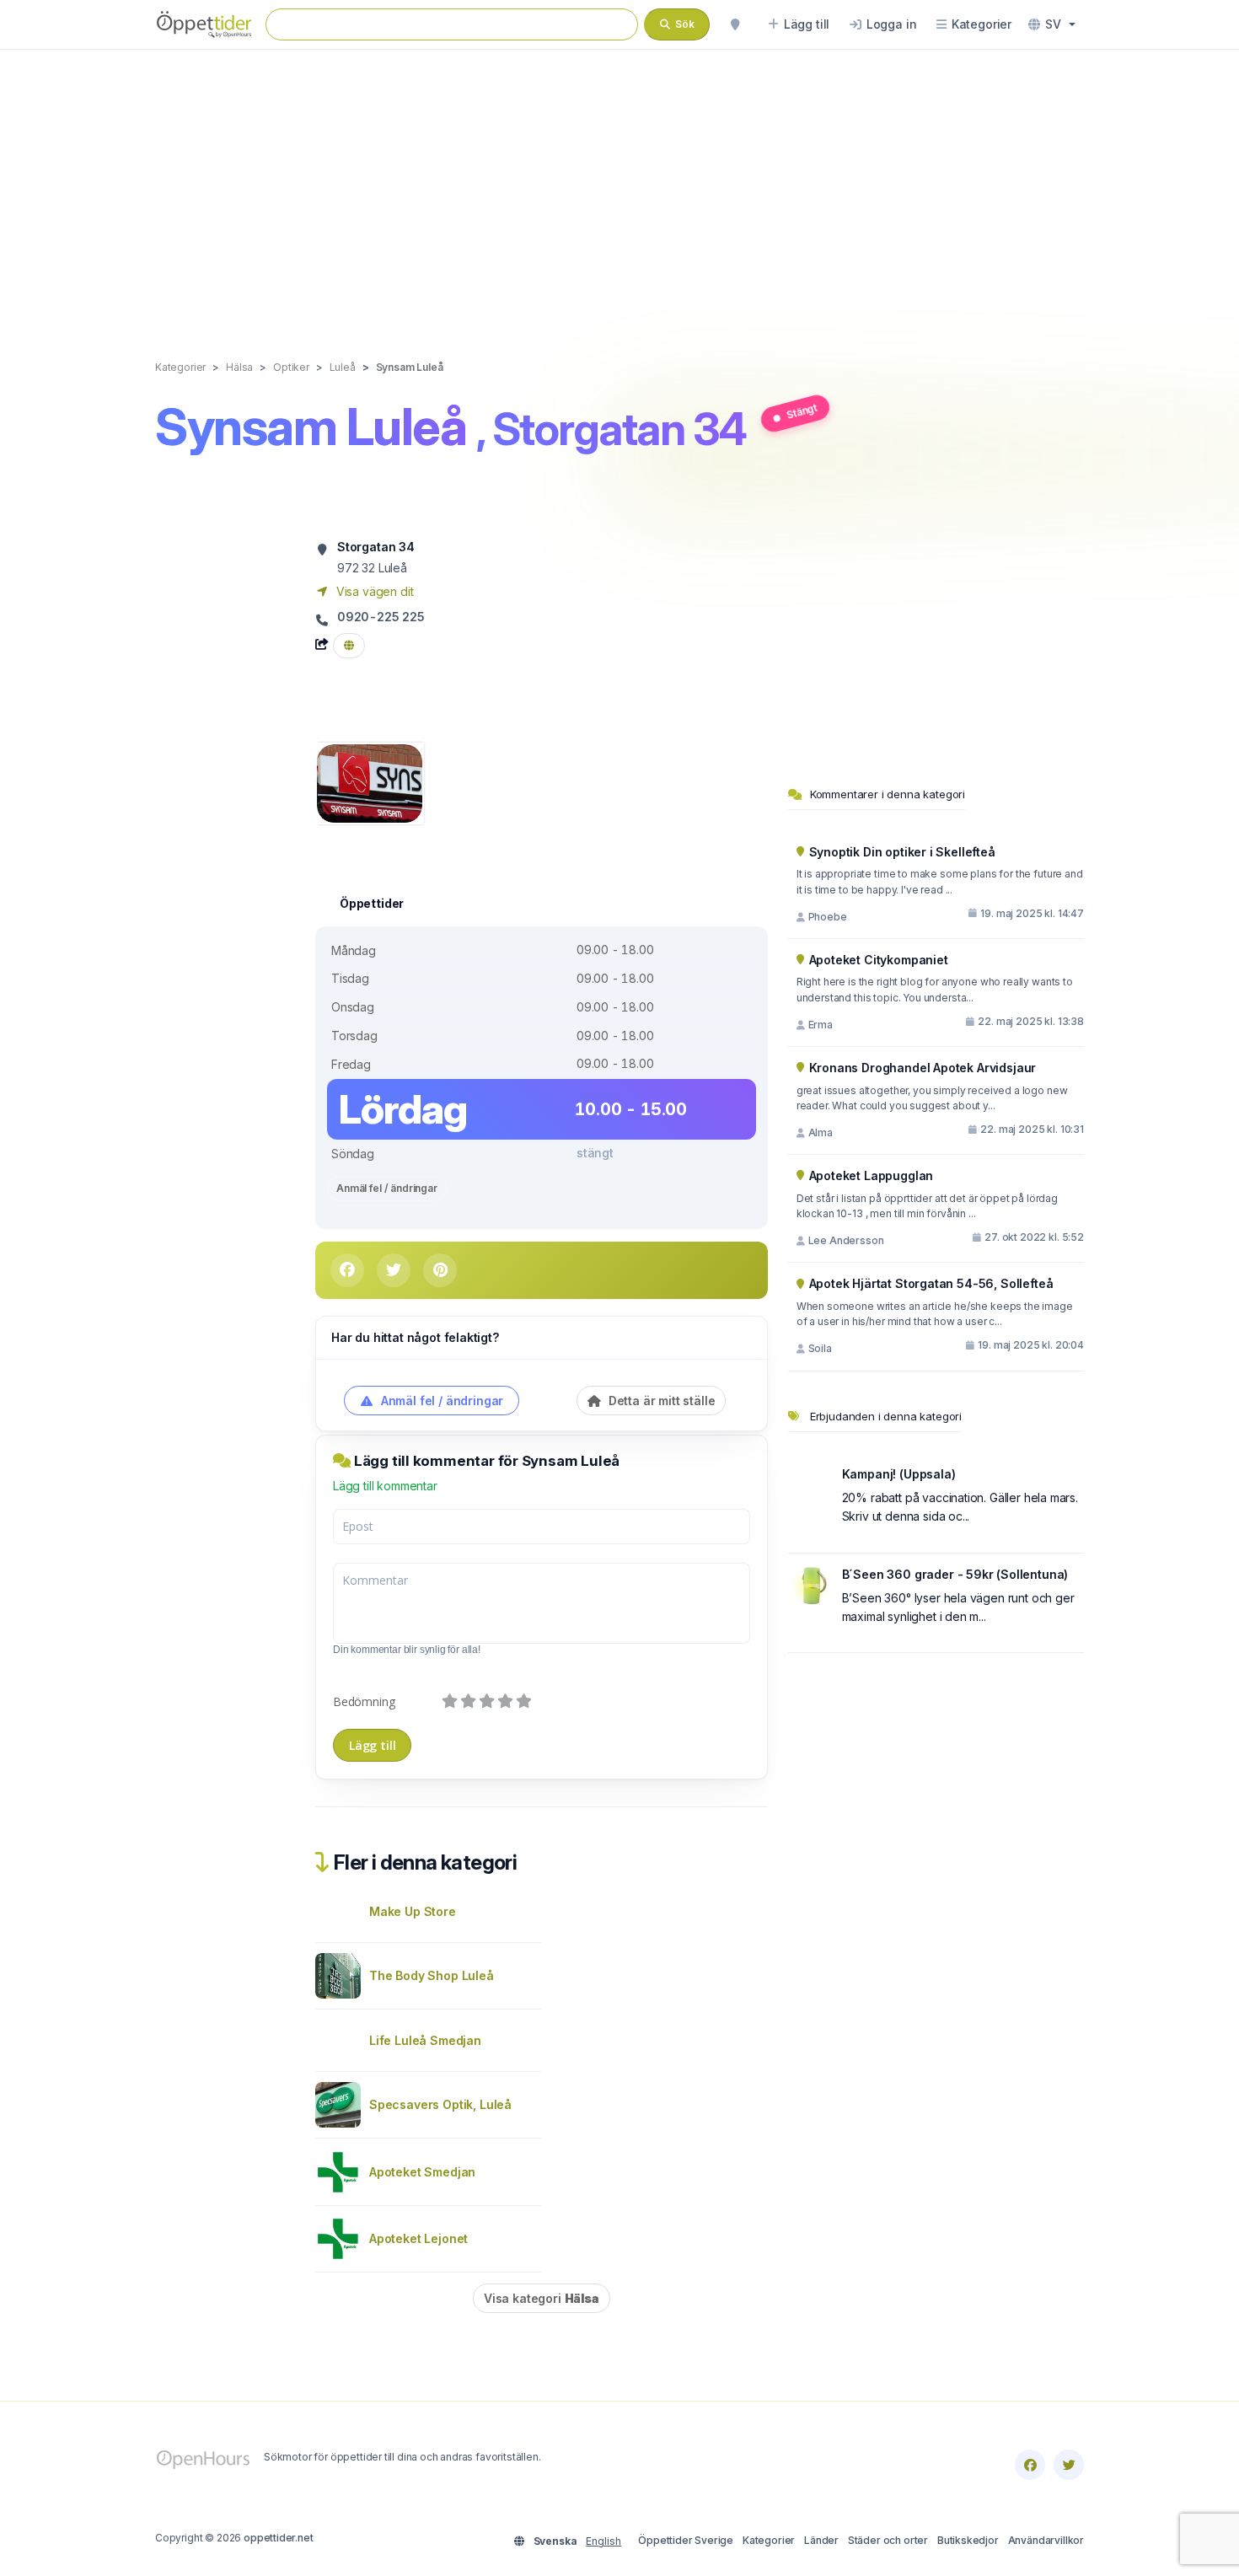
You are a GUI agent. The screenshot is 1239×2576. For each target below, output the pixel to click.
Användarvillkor (1046, 2540)
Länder (821, 2540)
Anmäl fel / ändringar (387, 1188)
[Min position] (735, 24)
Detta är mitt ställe (660, 1401)
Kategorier (769, 2540)
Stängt (802, 411)
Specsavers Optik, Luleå (440, 2104)
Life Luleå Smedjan (425, 2040)
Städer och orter (888, 2540)
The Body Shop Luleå (432, 1975)
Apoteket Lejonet (418, 2238)
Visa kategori (542, 2298)
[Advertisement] (619, 187)
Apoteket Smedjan (422, 2172)
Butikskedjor (968, 2540)
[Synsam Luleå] (370, 782)
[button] (1052, 24)
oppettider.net (279, 2538)
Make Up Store (413, 1911)
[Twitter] (1069, 2465)
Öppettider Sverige (686, 2540)
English (603, 2541)
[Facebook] (1030, 2465)
